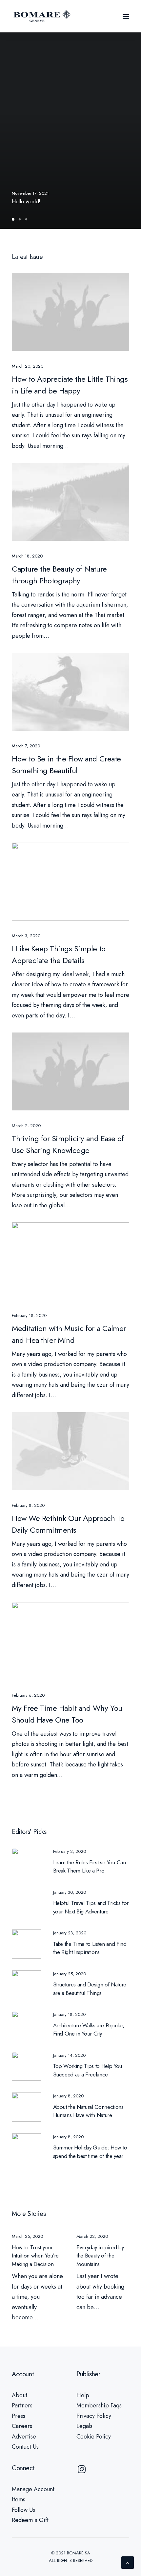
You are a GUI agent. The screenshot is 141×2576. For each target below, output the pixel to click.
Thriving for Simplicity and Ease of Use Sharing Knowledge (68, 1144)
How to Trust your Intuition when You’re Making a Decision (35, 2256)
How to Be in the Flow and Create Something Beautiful (66, 765)
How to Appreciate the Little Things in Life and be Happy (70, 385)
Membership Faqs (99, 2405)
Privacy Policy (94, 2416)
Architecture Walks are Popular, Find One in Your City (89, 2030)
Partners (22, 2405)
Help (83, 2395)
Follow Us (23, 2510)
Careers (22, 2426)
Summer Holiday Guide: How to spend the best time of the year (90, 2152)
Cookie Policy (94, 2437)
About (20, 2395)
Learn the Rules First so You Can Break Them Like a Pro (90, 1867)
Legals (84, 2426)
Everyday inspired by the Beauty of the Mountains (100, 2256)
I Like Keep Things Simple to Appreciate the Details (59, 954)
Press (19, 2416)
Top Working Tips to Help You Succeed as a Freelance (88, 2070)
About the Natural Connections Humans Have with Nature (88, 2111)
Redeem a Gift (30, 2520)
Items (19, 2499)
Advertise (24, 2437)
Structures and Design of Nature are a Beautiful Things (90, 1989)
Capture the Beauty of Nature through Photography (59, 575)
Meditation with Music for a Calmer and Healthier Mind (69, 1334)
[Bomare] (42, 16)
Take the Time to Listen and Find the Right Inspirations (90, 1948)
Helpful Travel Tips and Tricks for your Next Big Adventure (91, 1907)
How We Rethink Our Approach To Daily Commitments (68, 1524)
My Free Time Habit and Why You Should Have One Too (67, 1714)
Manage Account (33, 2489)
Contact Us (25, 2447)
